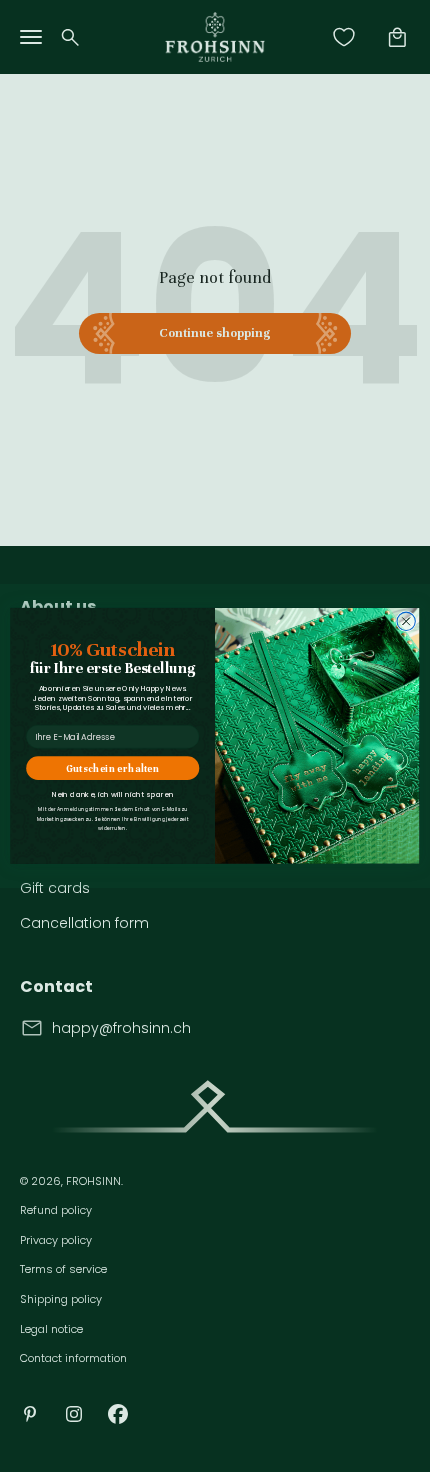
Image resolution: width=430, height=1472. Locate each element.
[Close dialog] (406, 621)
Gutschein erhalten (112, 768)
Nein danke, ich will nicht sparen (113, 795)
